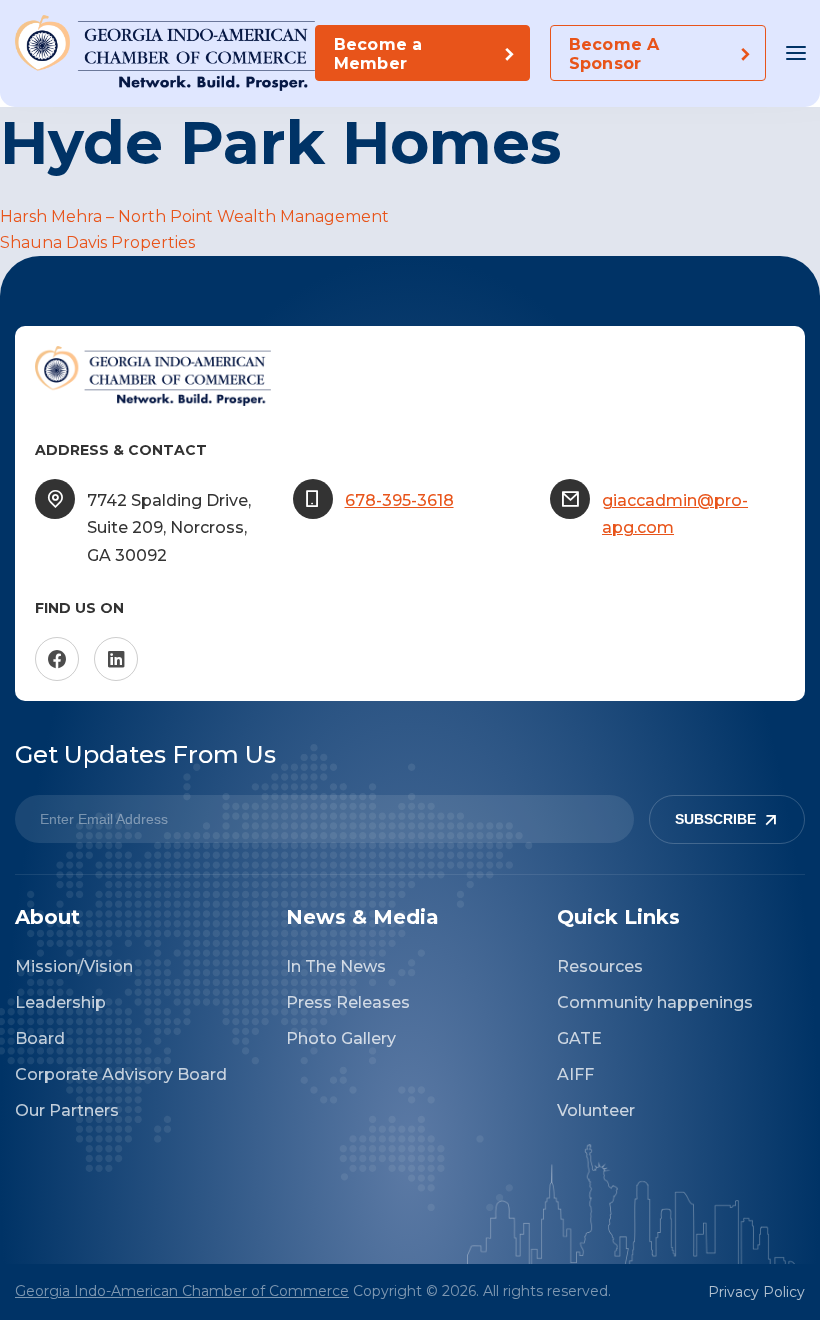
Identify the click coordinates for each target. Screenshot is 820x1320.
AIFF (575, 1074)
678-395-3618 (399, 500)
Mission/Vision (74, 966)
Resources (600, 966)
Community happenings (655, 1002)
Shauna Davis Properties (97, 242)
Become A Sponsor (614, 54)
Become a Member (378, 54)
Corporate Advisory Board (121, 1074)
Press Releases (348, 1002)
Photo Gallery (341, 1038)
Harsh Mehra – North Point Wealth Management (194, 216)
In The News (336, 966)
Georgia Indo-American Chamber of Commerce (182, 1291)
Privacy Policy (756, 1292)
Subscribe (715, 819)
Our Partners (67, 1110)
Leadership (60, 1002)
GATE (579, 1038)
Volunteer (596, 1110)
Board (40, 1038)
